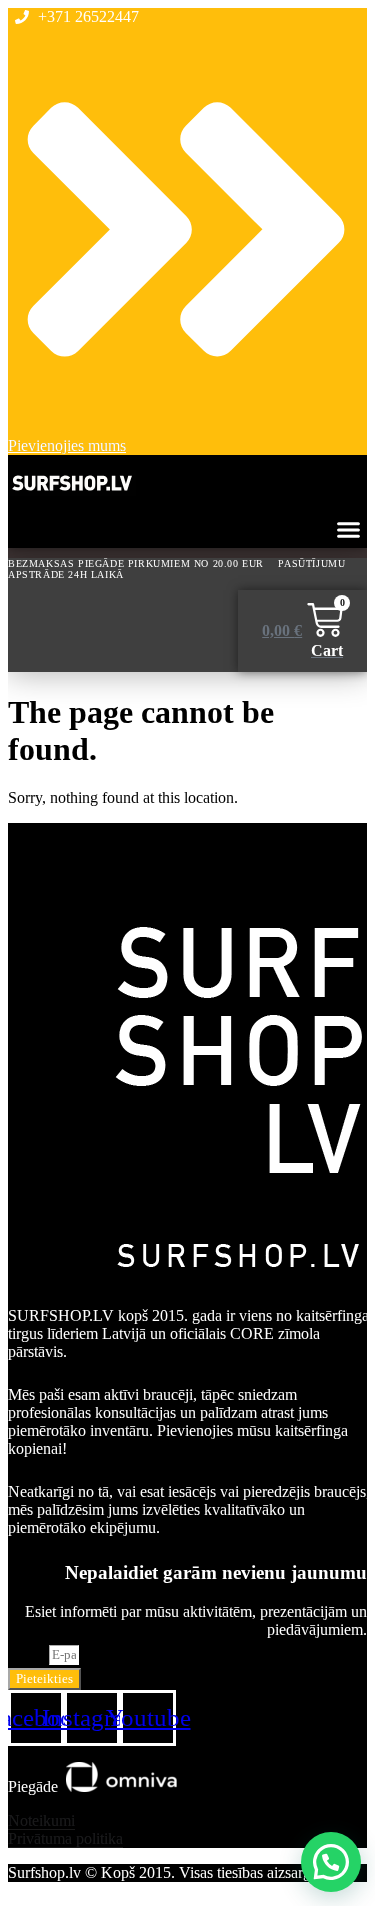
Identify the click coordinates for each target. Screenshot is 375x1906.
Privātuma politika (65, 1838)
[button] (349, 530)
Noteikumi (41, 1820)
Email (28, 1653)
